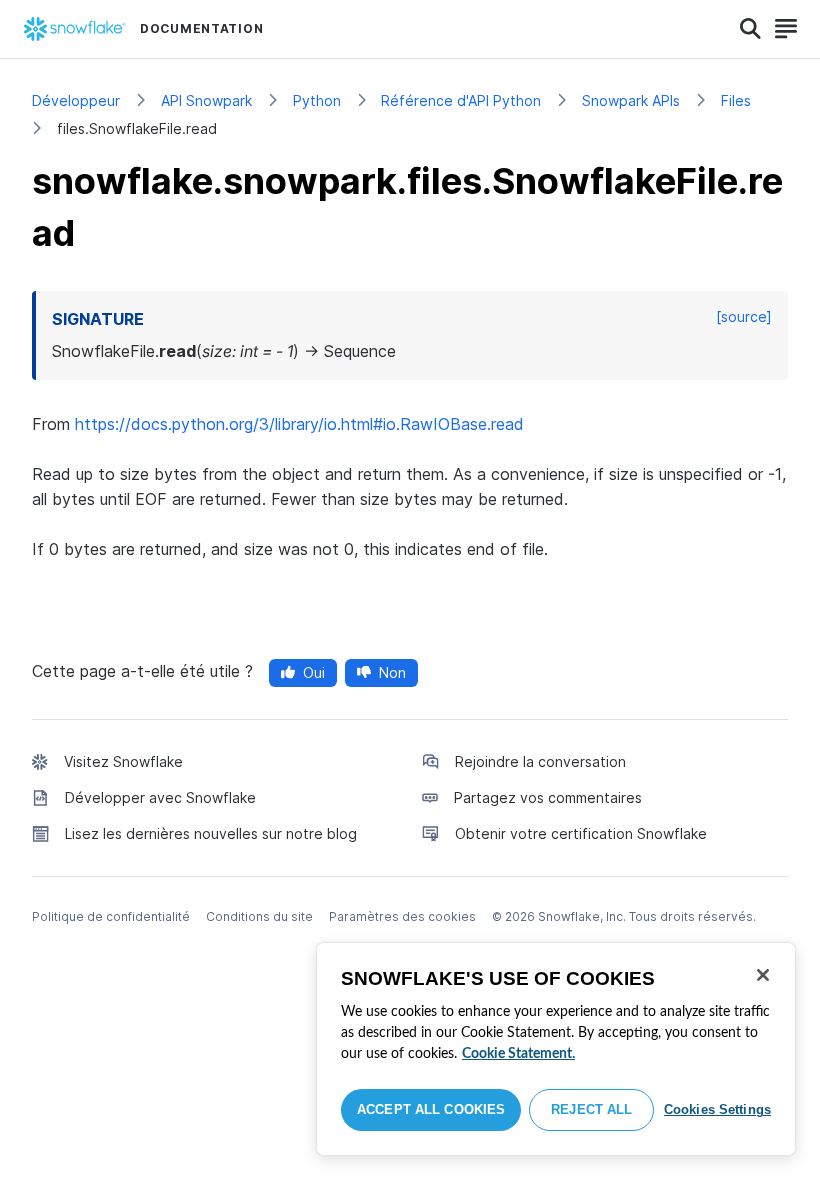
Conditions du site (259, 916)
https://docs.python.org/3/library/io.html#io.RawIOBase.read (299, 424)
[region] (556, 1049)
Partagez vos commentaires (548, 797)
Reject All (591, 1109)
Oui (314, 672)
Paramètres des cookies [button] (402, 916)
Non (392, 672)
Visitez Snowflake (123, 761)
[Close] (763, 975)
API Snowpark (206, 100)
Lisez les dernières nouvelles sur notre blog (211, 833)
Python (317, 100)
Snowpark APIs (631, 100)
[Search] (750, 29)
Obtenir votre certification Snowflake (581, 833)
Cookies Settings (717, 1109)
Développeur (76, 100)
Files (736, 100)
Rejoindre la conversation (540, 761)
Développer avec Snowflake (160, 797)
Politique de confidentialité (111, 916)
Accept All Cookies (431, 1109)
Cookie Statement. (518, 1054)
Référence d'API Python (461, 100)
